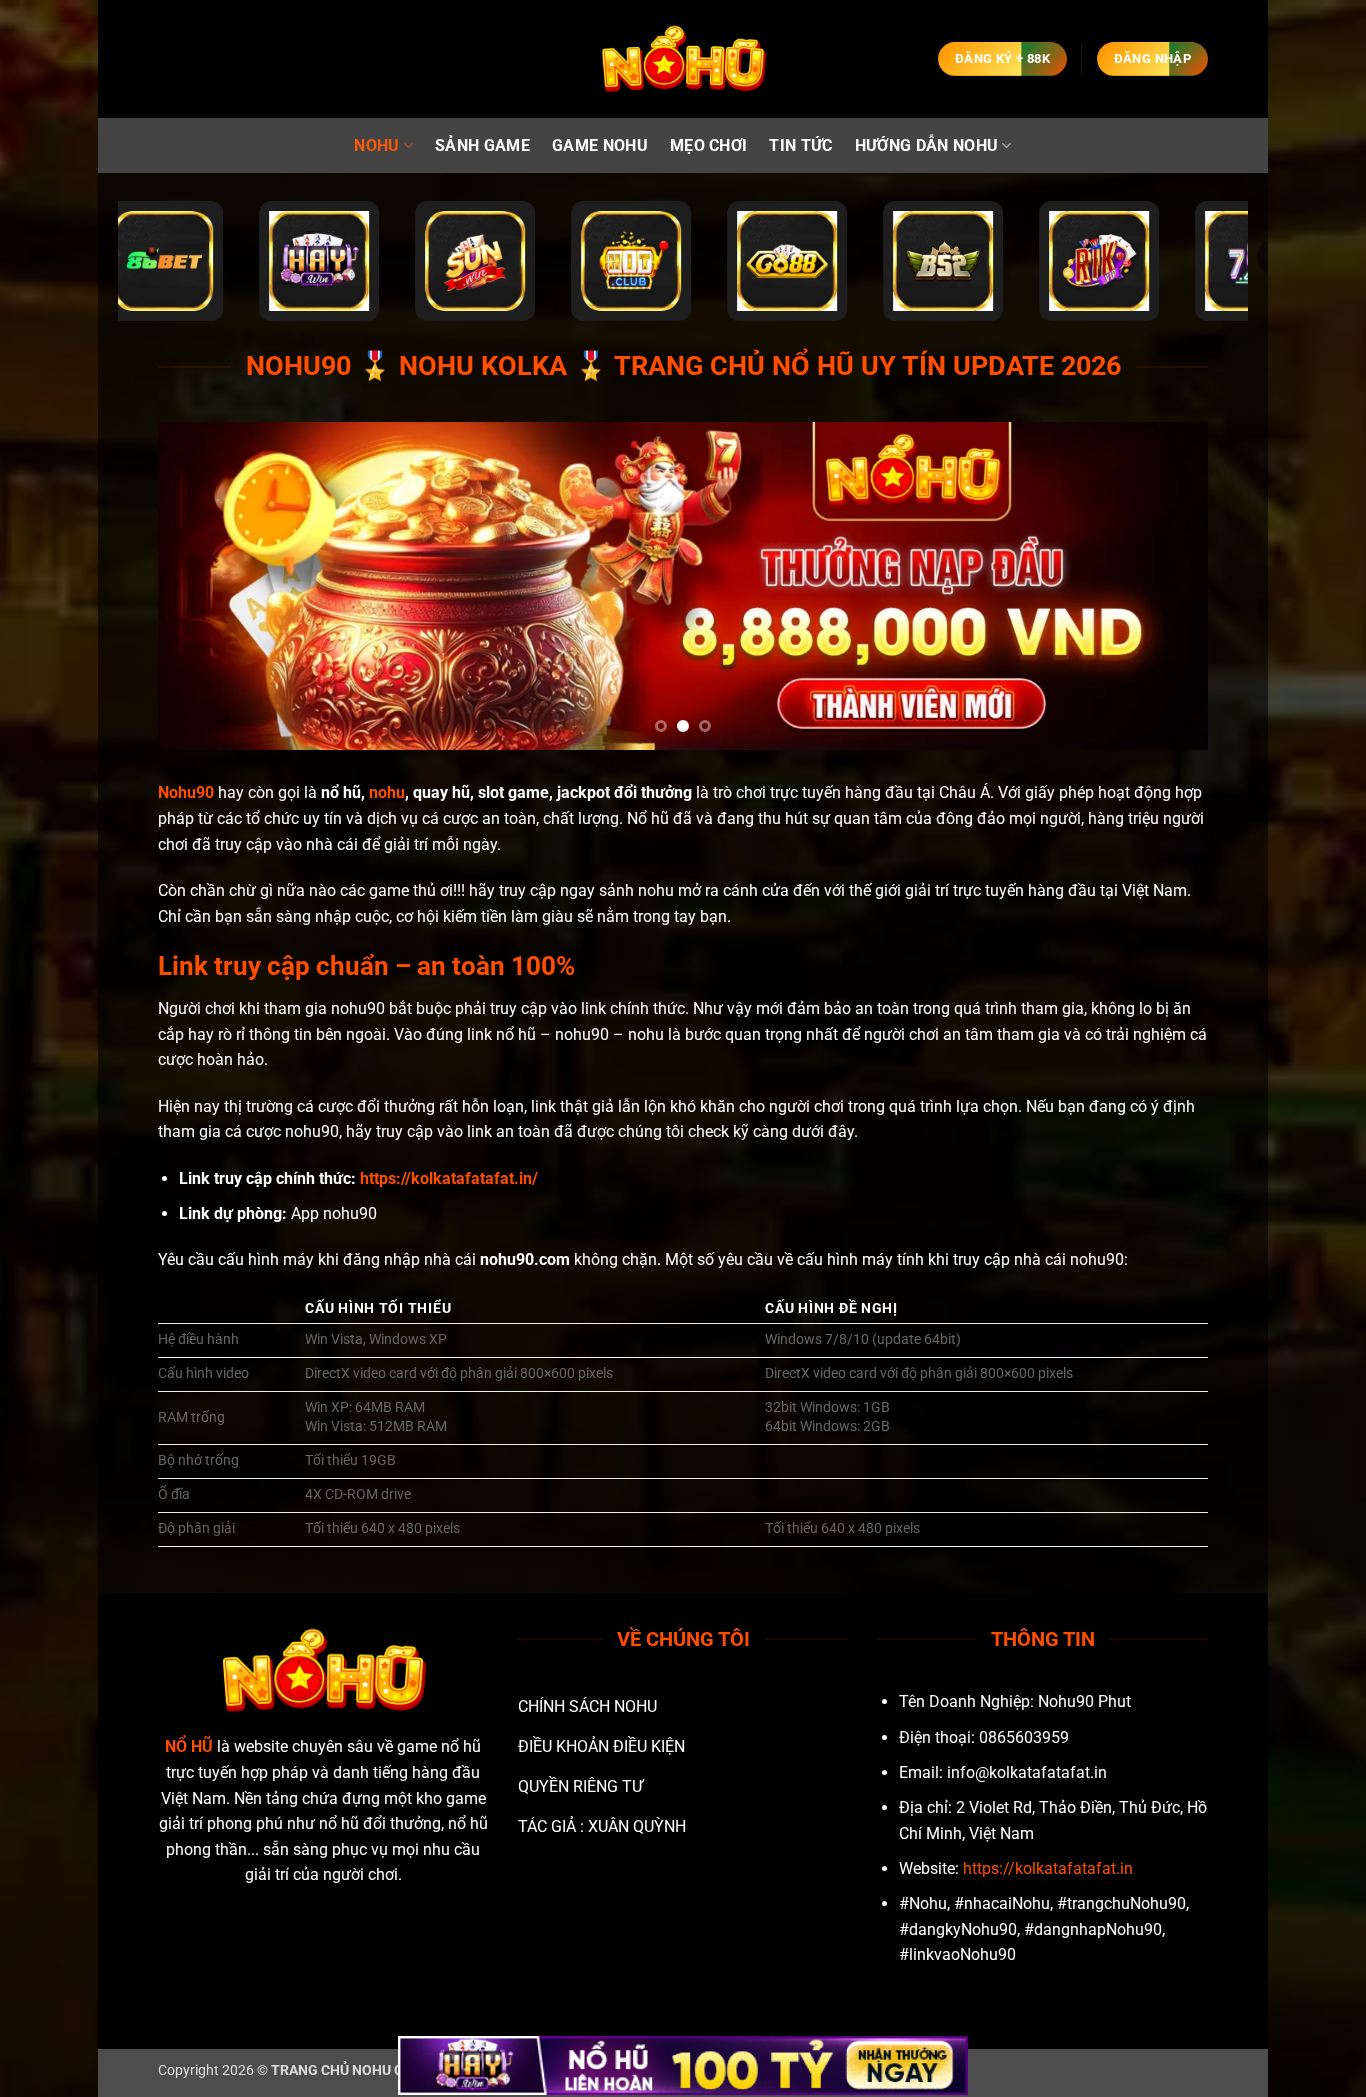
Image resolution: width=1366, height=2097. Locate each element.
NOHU (376, 145)
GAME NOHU (600, 145)
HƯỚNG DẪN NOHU (926, 145)
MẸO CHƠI (709, 145)
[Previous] (204, 586)
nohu (387, 792)
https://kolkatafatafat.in (1048, 1868)
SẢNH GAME (482, 145)
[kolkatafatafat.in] (683, 59)
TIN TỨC (800, 145)
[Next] (1162, 586)
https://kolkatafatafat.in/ (449, 1178)
